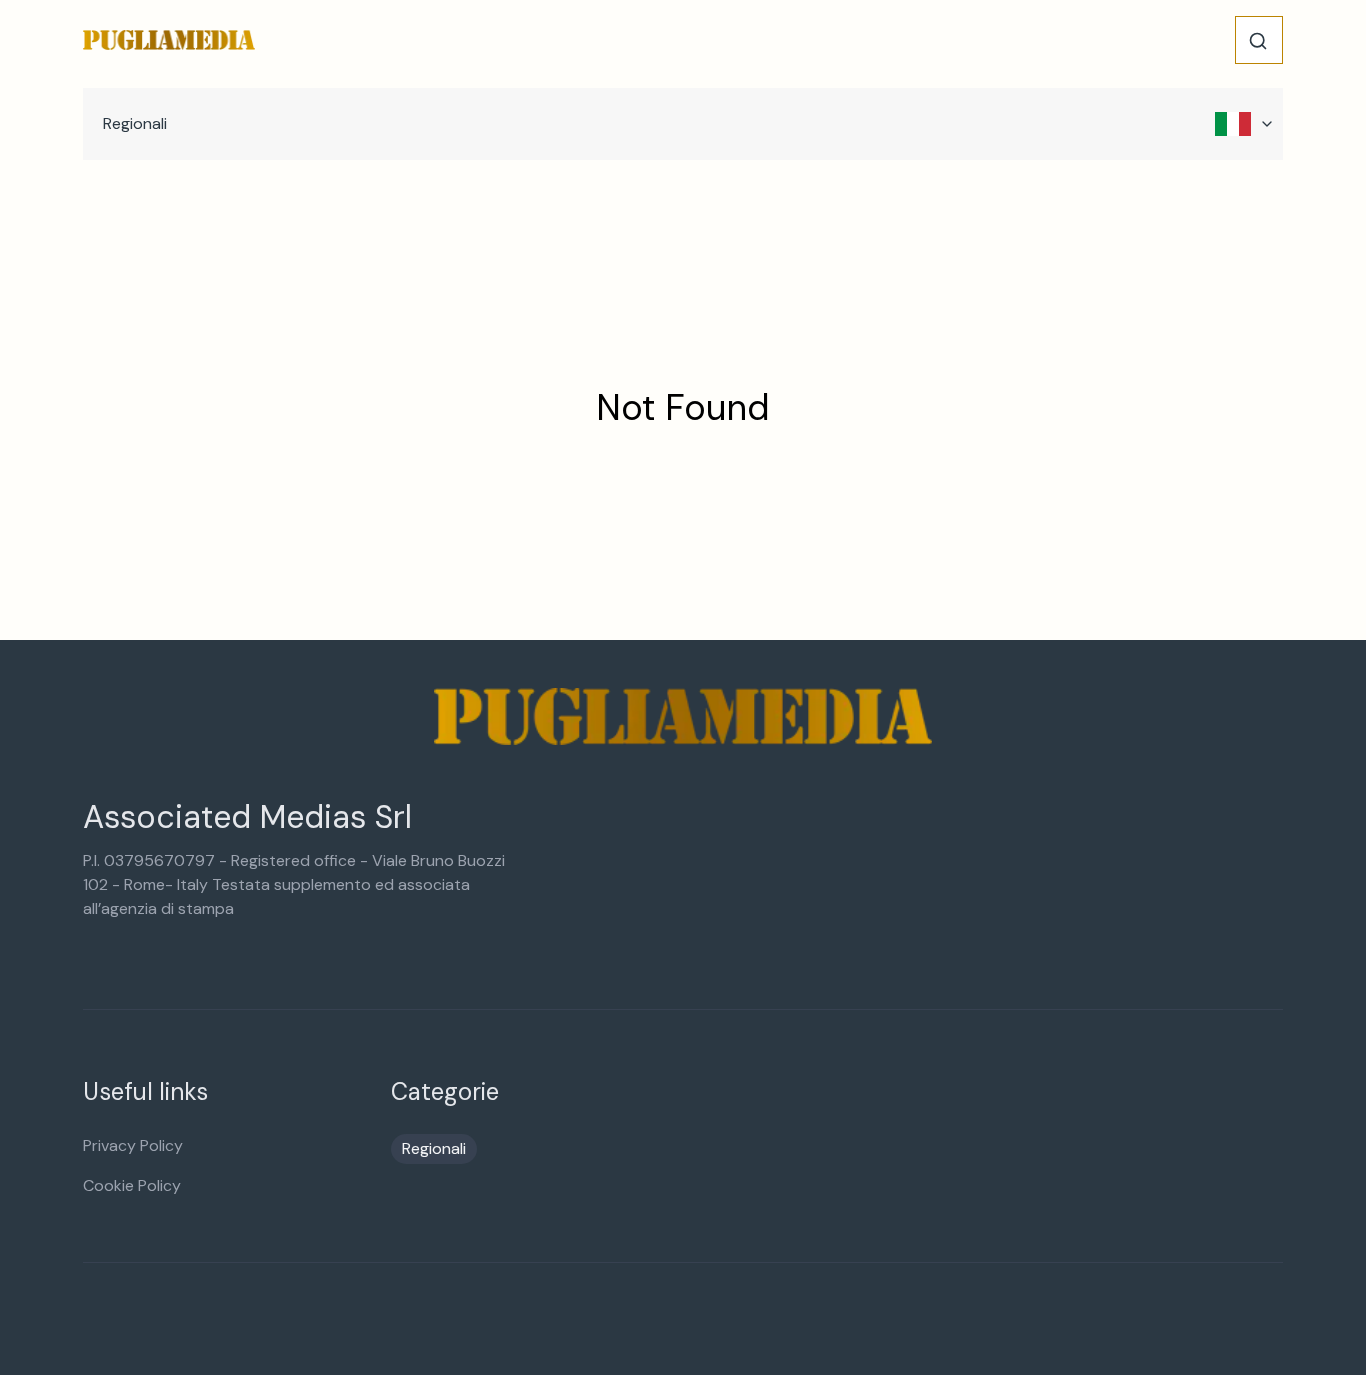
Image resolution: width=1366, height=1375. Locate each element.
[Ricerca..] (1258, 41)
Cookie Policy (132, 1185)
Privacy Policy (133, 1145)
